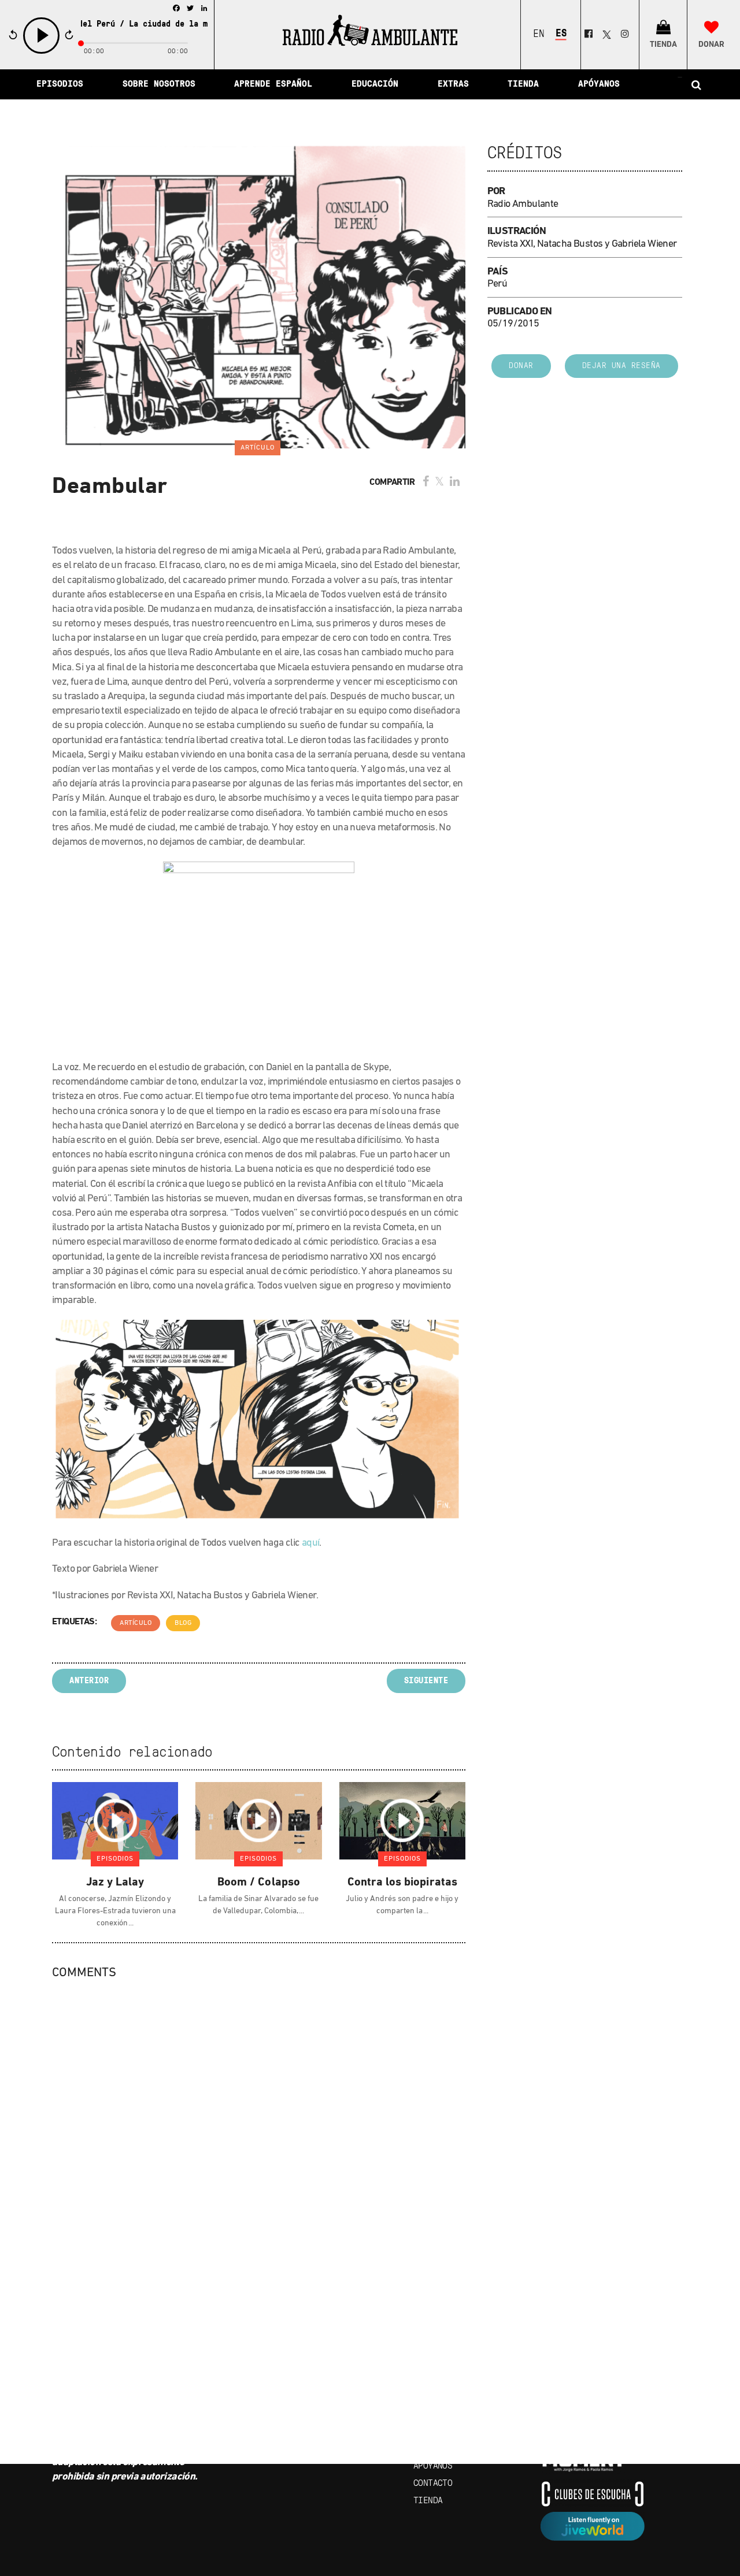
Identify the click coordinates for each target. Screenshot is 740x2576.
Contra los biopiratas (402, 1883)
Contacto (433, 2484)
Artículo (136, 1623)
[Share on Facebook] (426, 482)
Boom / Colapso (259, 1883)
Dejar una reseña (621, 366)
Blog (183, 1623)
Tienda (428, 2501)
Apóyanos (433, 2466)
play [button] (42, 52)
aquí (311, 1543)
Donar (521, 366)
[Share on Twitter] (439, 482)
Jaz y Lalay (115, 1883)
